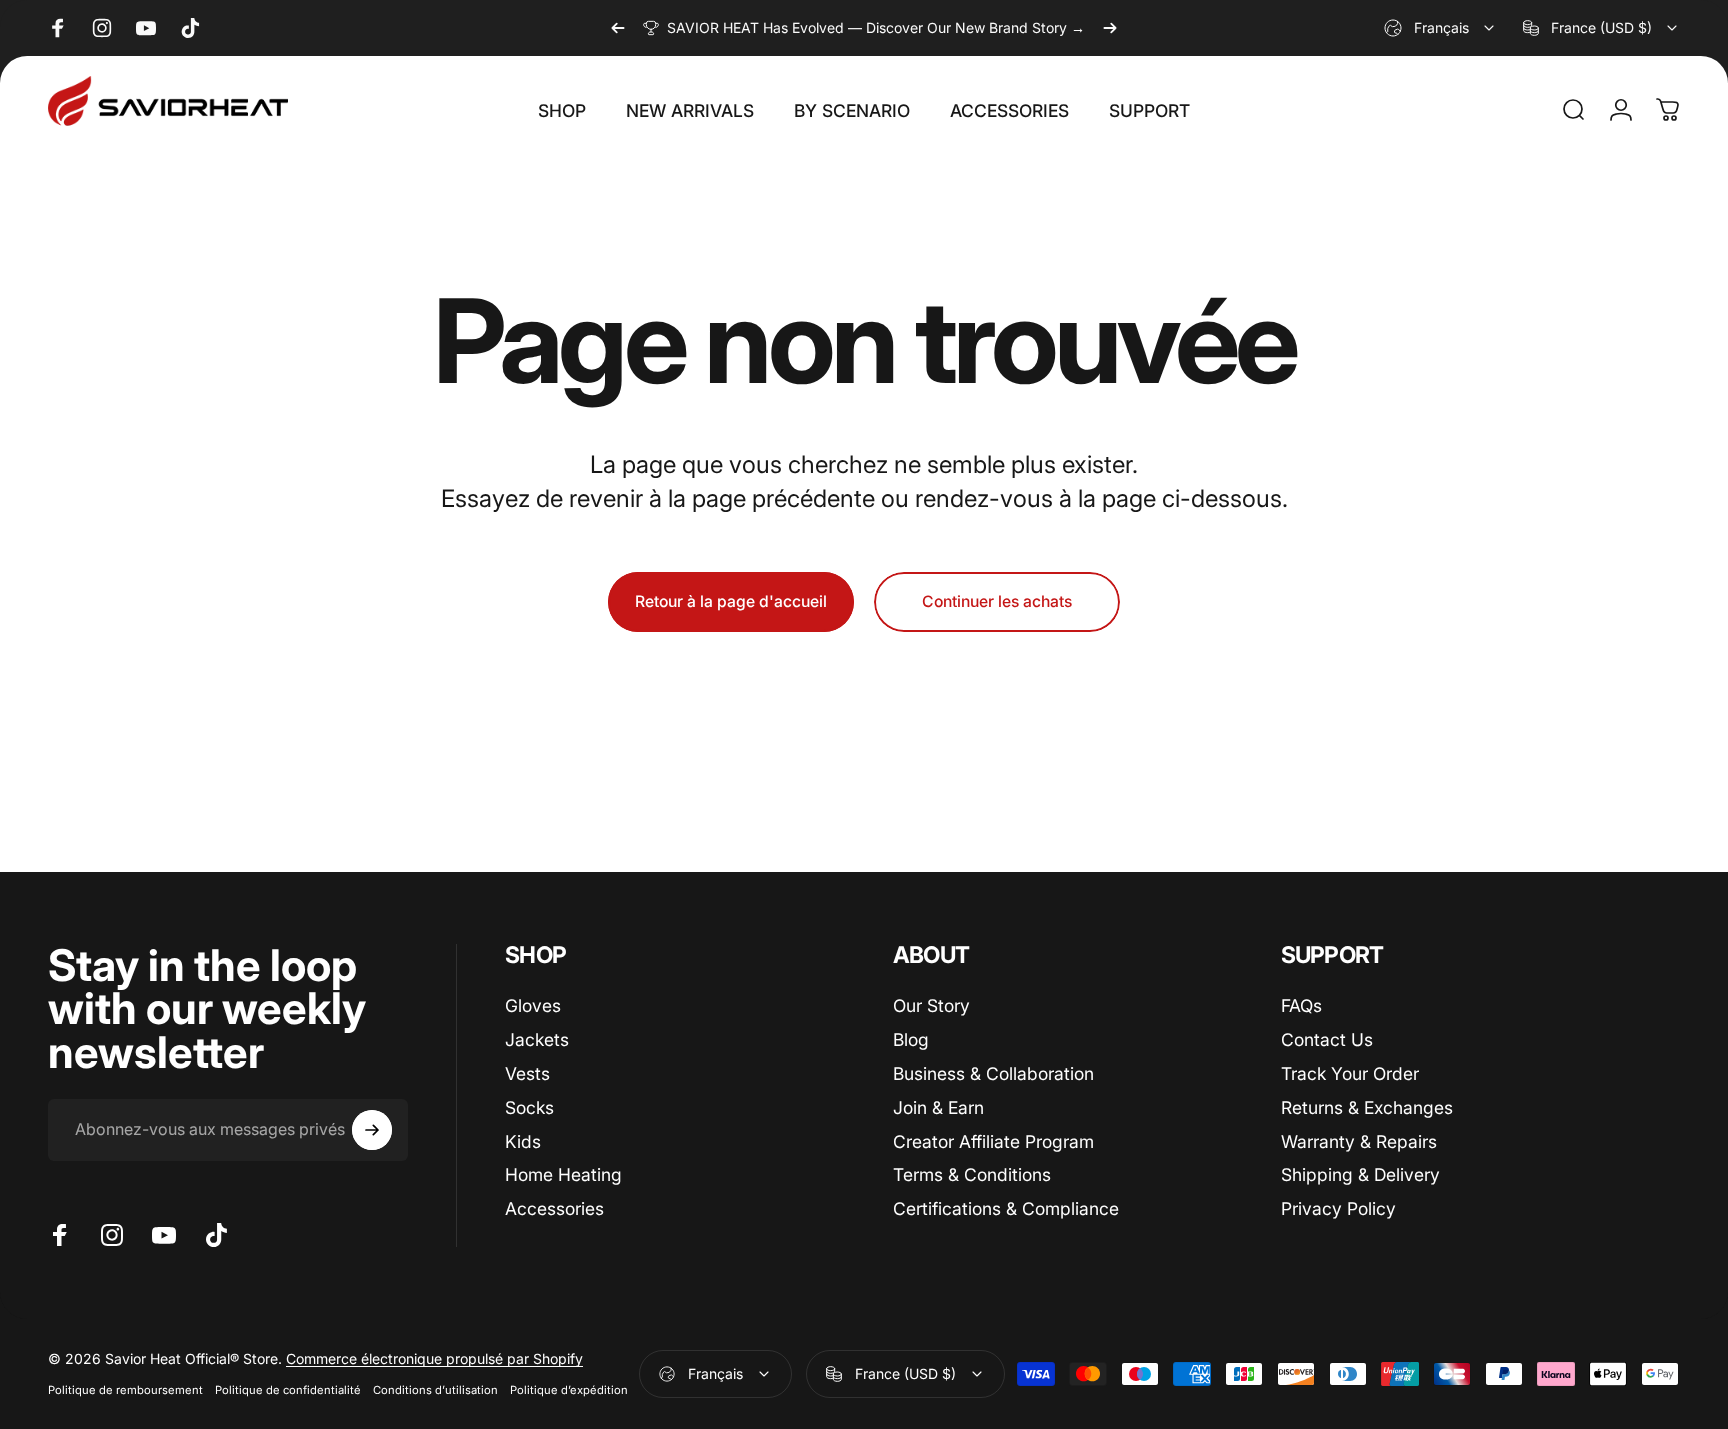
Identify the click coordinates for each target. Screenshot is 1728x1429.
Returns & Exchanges (1367, 1106)
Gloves (533, 1005)
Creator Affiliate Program (993, 1140)
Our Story (931, 1005)
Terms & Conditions (972, 1174)
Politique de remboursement (125, 1390)
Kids (523, 1140)
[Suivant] (1110, 28)
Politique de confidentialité (288, 1390)
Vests (527, 1072)
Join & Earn (938, 1106)
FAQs (1301, 1005)
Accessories (554, 1207)
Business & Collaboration (993, 1072)
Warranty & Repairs (1359, 1140)
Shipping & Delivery (1360, 1174)
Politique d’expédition (569, 1390)
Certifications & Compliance (1006, 1207)
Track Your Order (1350, 1072)
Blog (911, 1038)
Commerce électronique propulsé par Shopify (434, 1358)
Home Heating (563, 1174)
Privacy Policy (1338, 1207)
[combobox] (1440, 28)
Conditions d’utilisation (435, 1390)
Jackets (537, 1038)
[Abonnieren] (372, 1130)
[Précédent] (618, 28)
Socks (529, 1106)
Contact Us (1327, 1038)
